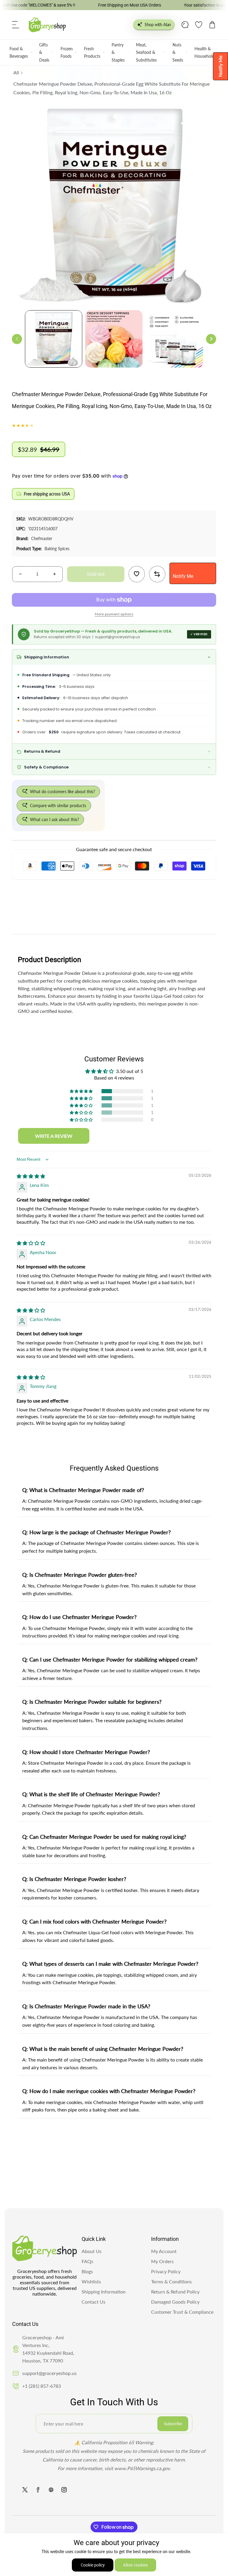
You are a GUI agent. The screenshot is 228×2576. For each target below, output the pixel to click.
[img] (31, 1176)
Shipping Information (104, 2292)
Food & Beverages (19, 52)
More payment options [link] (114, 614)
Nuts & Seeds (178, 52)
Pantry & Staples (118, 52)
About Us (92, 2251)
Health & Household (204, 52)
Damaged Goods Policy (175, 2302)
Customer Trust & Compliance (182, 2312)
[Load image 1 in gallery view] (54, 339)
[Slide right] (211, 339)
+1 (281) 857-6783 (42, 2386)
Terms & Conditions (171, 2281)
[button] (16, 25)
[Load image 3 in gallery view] (174, 339)
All (16, 72)
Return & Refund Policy (175, 2292)
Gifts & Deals (44, 52)
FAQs (87, 2261)
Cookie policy (93, 2565)
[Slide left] (17, 339)
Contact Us (94, 2302)
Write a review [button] (54, 1136)
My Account (164, 2251)
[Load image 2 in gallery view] (114, 339)
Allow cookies (135, 2565)
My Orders (162, 2261)
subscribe (173, 2424)
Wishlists (91, 2281)
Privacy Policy (166, 2271)
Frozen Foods (67, 52)
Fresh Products (92, 52)
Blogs (87, 2271)
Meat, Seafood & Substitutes (146, 52)
